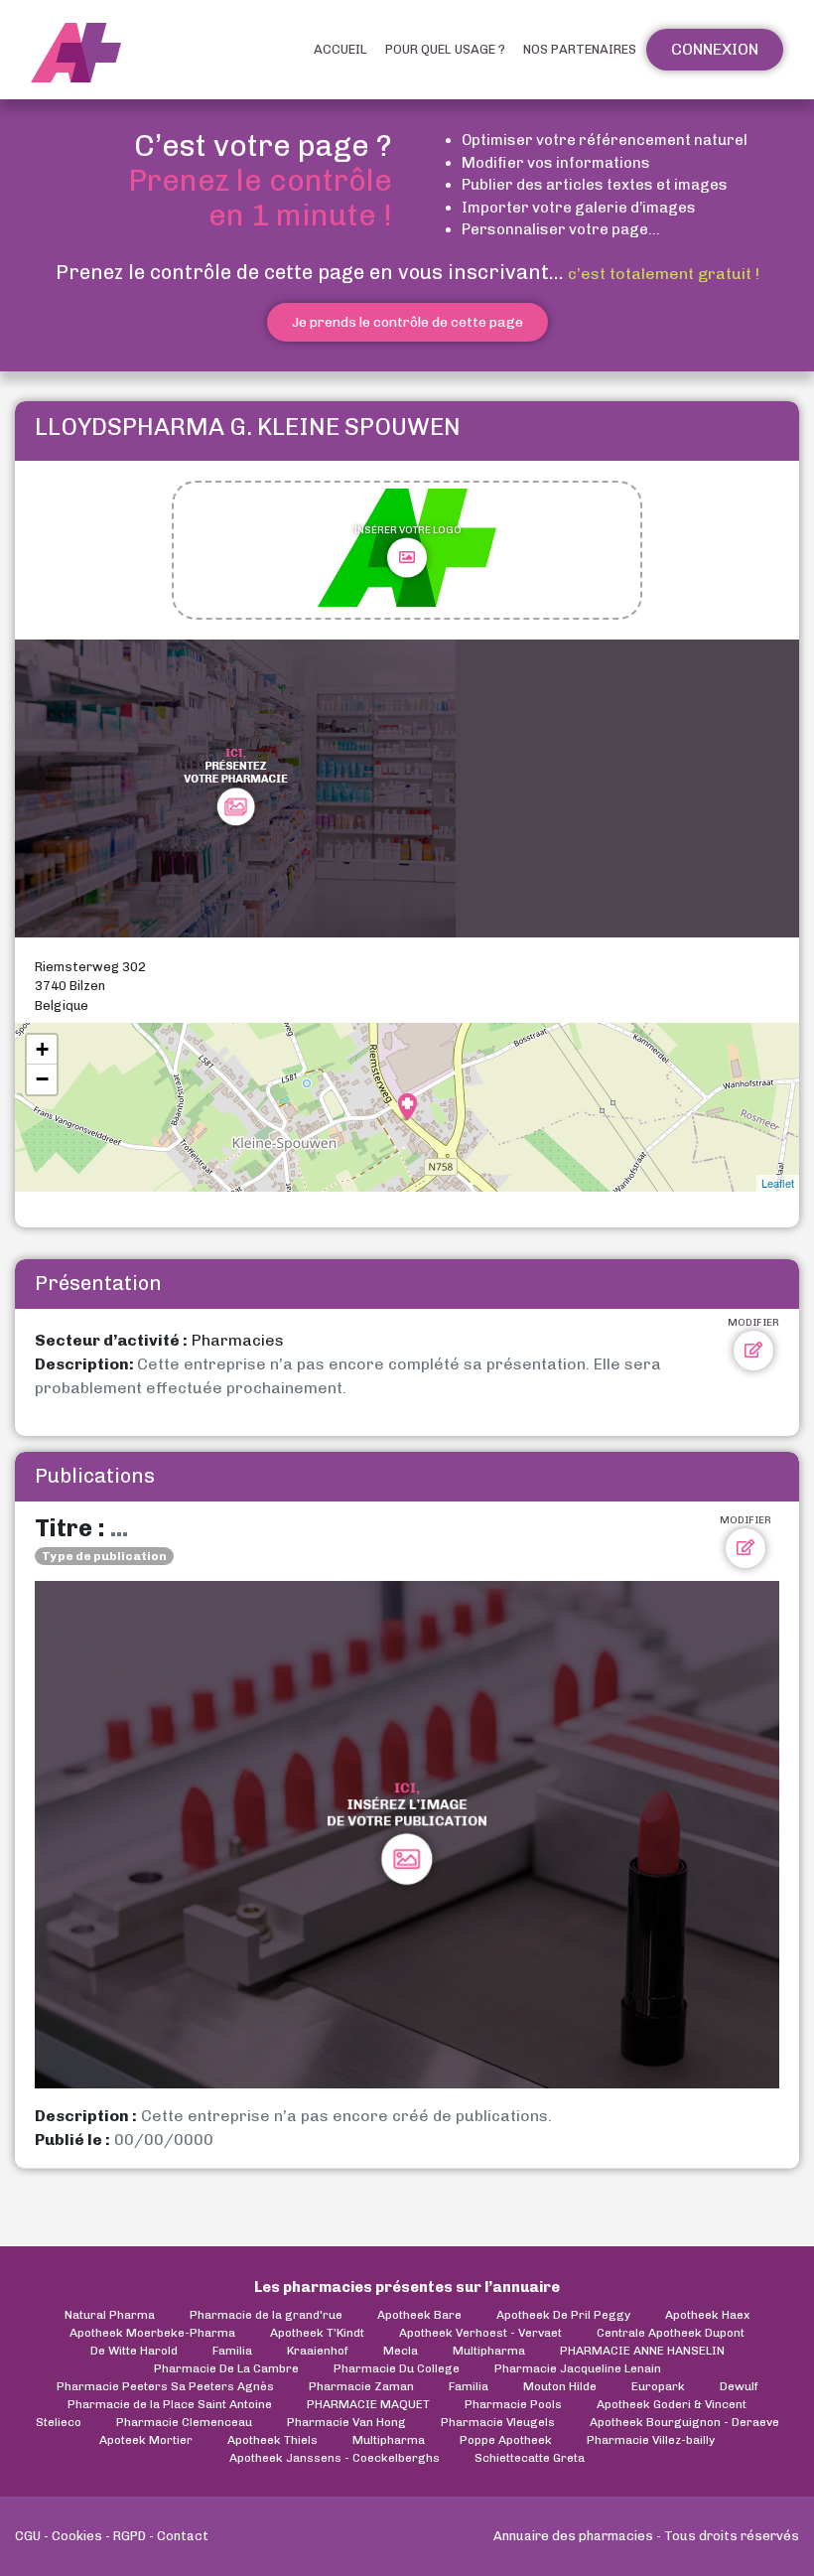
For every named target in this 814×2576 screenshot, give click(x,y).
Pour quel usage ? (445, 49)
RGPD (130, 2536)
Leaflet (778, 1183)
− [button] (42, 1079)
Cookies (77, 2536)
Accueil (340, 49)
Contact (183, 2536)
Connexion (715, 49)
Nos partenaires (580, 49)
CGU (28, 2536)
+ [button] (42, 1049)
